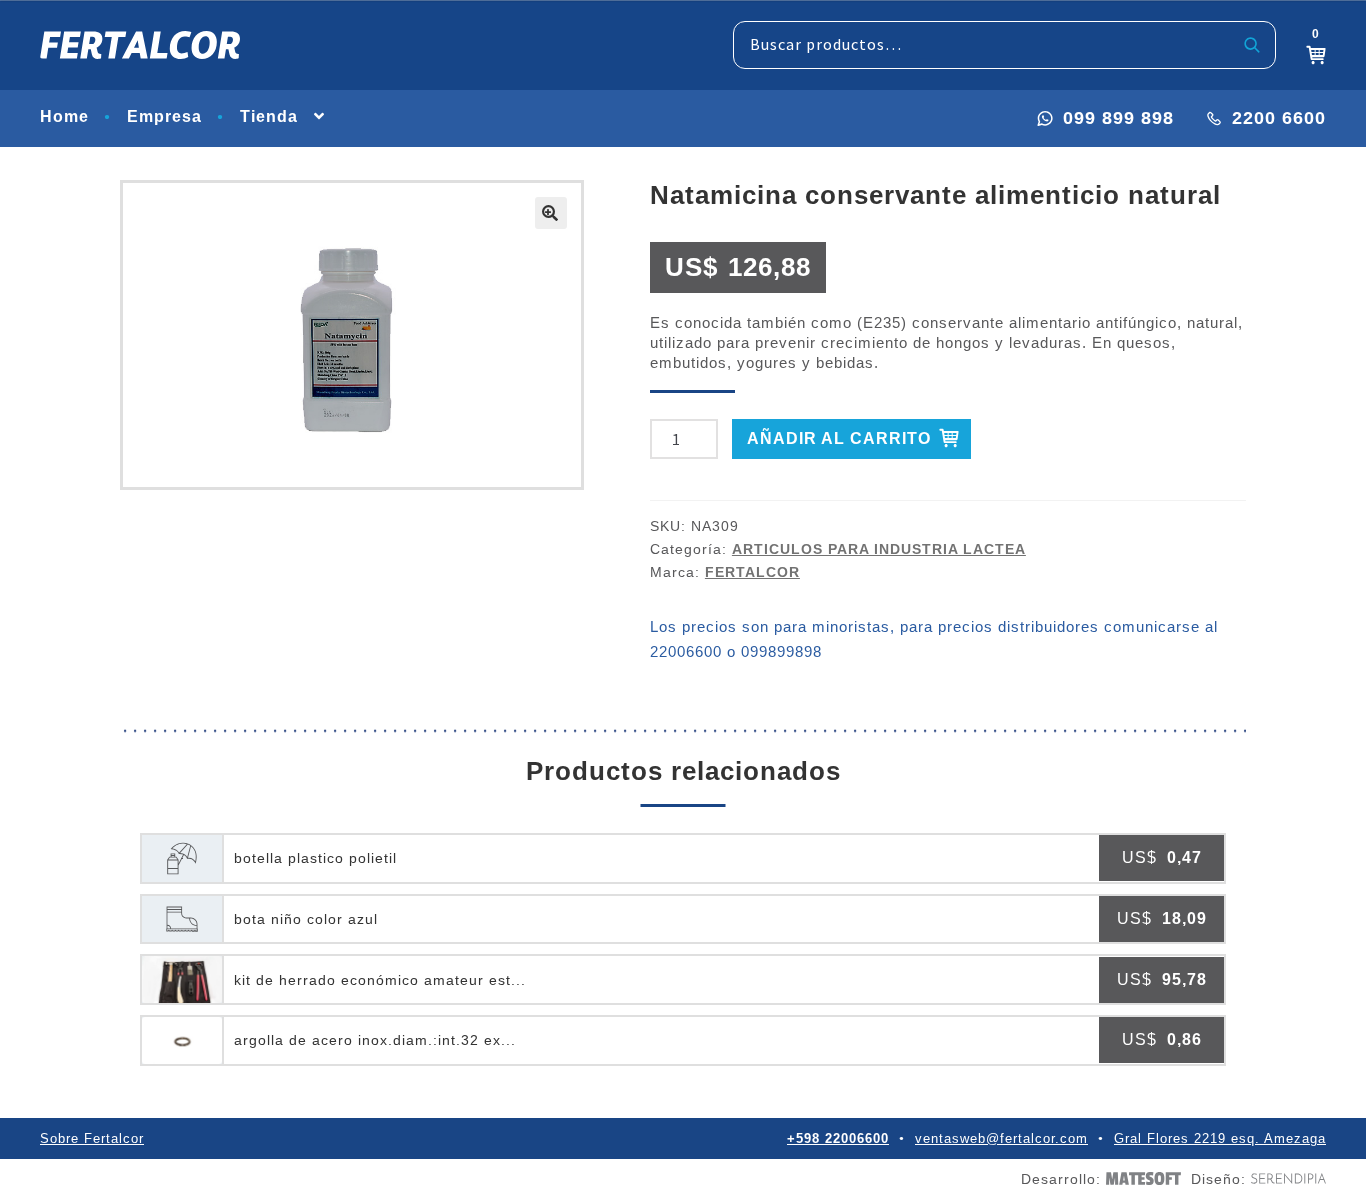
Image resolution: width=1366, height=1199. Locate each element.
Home (64, 116)
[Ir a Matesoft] (1141, 1178)
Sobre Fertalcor (92, 1138)
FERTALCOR (752, 572)
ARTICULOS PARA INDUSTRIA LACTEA (879, 549)
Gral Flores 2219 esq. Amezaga (1220, 1138)
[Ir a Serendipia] (1286, 1178)
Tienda (269, 116)
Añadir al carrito (839, 438)
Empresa (164, 116)
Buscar (1252, 45)
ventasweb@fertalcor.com (1001, 1138)
